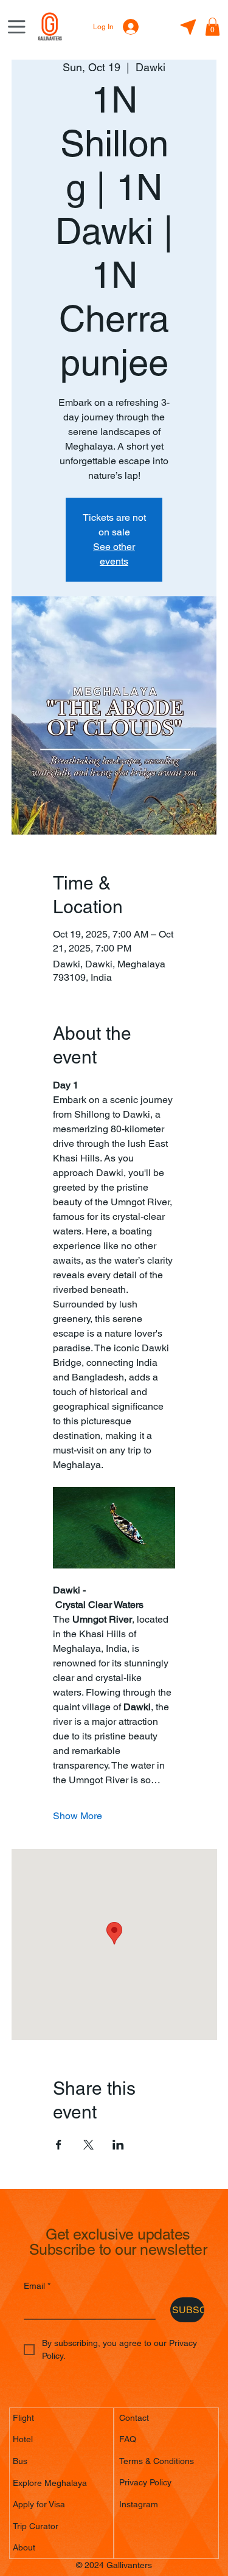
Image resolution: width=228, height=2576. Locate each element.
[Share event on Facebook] (59, 2145)
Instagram (139, 2504)
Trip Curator (36, 2526)
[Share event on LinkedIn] (118, 2145)
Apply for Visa (39, 2504)
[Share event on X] (88, 2145)
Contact (134, 2418)
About (24, 2547)
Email (37, 2286)
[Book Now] (188, 28)
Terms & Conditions (157, 2461)
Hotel (23, 2439)
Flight (23, 2418)
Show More (78, 1816)
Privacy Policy (145, 2482)
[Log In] (133, 27)
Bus (20, 2461)
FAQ (128, 2439)
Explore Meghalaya (50, 2483)
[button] (212, 27)
